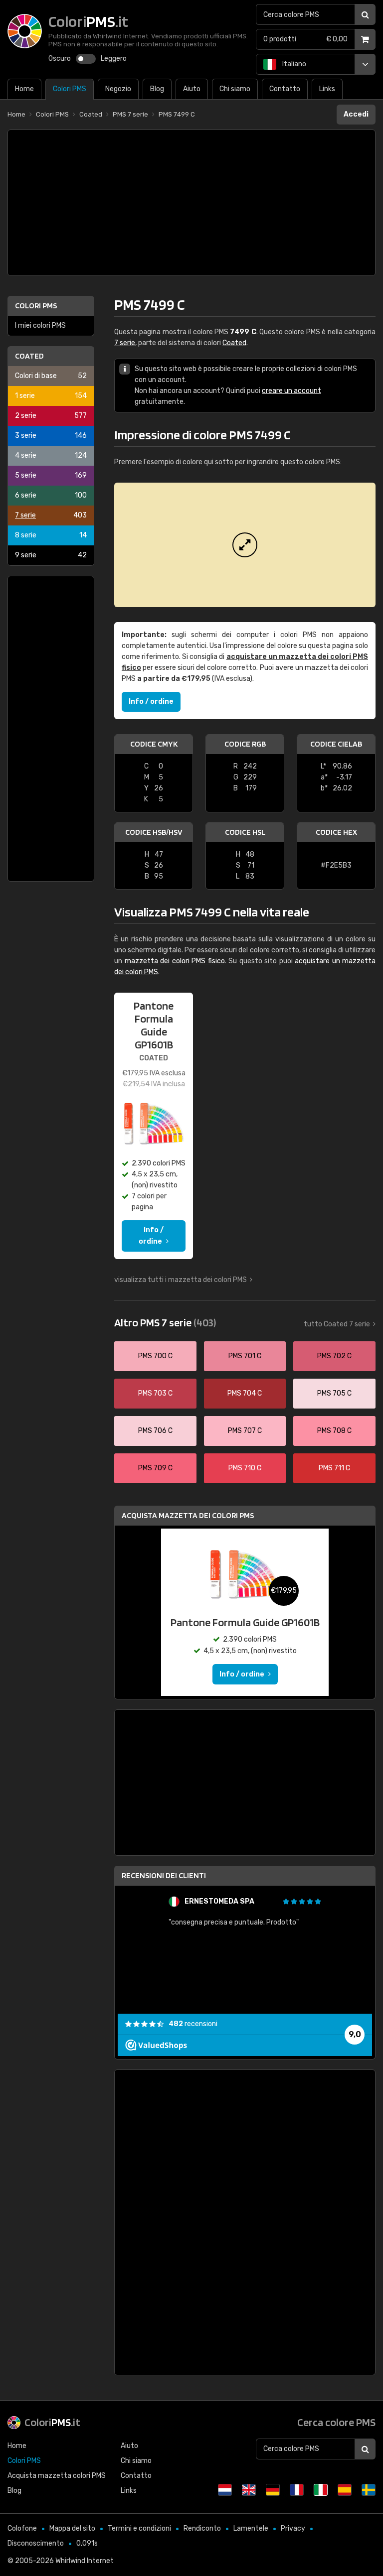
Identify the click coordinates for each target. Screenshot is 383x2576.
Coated (29, 356)
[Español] (345, 2490)
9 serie (51, 555)
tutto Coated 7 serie (337, 1324)
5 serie (51, 475)
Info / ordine (151, 702)
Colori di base (51, 376)
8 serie (51, 535)
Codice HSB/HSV (154, 832)
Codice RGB (245, 744)
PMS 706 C (155, 1431)
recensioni (193, 2024)
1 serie (51, 396)
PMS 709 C (155, 1468)
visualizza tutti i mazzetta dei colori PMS (181, 1280)
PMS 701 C (245, 1356)
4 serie (51, 455)
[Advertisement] (191, 203)
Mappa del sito (72, 2528)
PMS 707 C (245, 1431)
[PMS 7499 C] (245, 545)
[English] (249, 2490)
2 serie (51, 416)
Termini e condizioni (139, 2528)
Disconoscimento (36, 2543)
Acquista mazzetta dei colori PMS (188, 1515)
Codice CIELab (336, 744)
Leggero (114, 59)
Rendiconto (202, 2528)
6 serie (51, 495)
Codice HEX (336, 832)
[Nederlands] (225, 2490)
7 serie (51, 515)
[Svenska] (369, 2490)
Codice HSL (245, 832)
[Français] (297, 2490)
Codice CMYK (154, 744)
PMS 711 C (334, 1468)
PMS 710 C (245, 1468)
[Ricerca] (365, 14)
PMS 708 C (334, 1431)
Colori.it (52, 2422)
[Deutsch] (273, 2490)
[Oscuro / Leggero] (86, 59)
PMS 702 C (334, 1356)
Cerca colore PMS (336, 2422)
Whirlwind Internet (85, 2561)
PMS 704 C (245, 1393)
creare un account (291, 391)
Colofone (22, 2528)
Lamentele (251, 2528)
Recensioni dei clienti (164, 1875)
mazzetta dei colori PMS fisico (175, 961)
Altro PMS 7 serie (165, 1322)
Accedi (356, 114)
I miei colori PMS (40, 325)
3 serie (51, 436)
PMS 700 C (155, 1356)
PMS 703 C (155, 1393)
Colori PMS (36, 306)
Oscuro (60, 59)
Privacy (293, 2528)
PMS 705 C (334, 1393)
